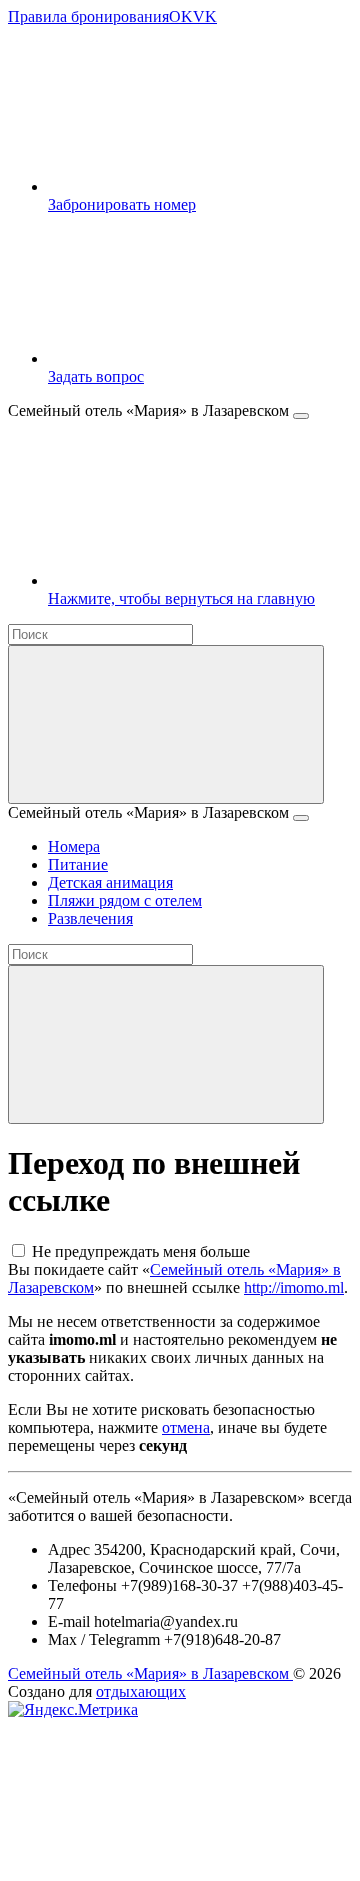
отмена (186, 1427)
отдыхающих (141, 1691)
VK (205, 16)
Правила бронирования (88, 16)
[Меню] (301, 416)
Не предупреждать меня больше (141, 1251)
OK (181, 16)
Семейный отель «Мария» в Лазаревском (150, 1673)
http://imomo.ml (294, 1287)
